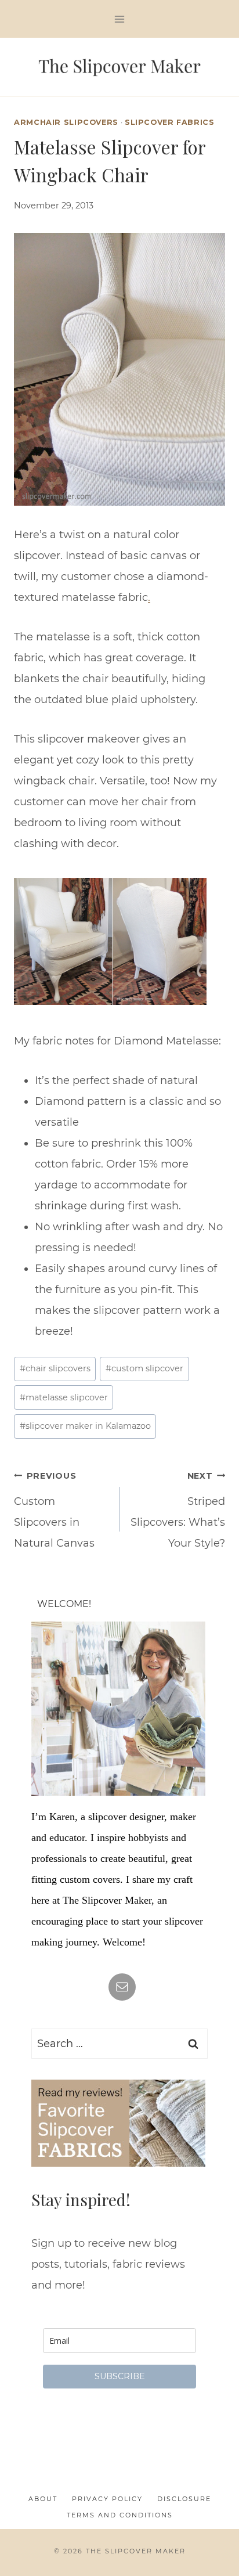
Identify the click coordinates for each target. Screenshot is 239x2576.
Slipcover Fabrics (170, 122)
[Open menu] (120, 19)
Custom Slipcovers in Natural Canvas (54, 1510)
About (43, 2499)
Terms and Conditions (120, 2515)
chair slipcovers (55, 1368)
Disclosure (184, 2499)
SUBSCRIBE (120, 2376)
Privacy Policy (107, 2499)
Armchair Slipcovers (66, 122)
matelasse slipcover (64, 1397)
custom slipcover (144, 1368)
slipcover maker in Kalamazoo (85, 1426)
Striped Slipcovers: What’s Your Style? (178, 1510)
